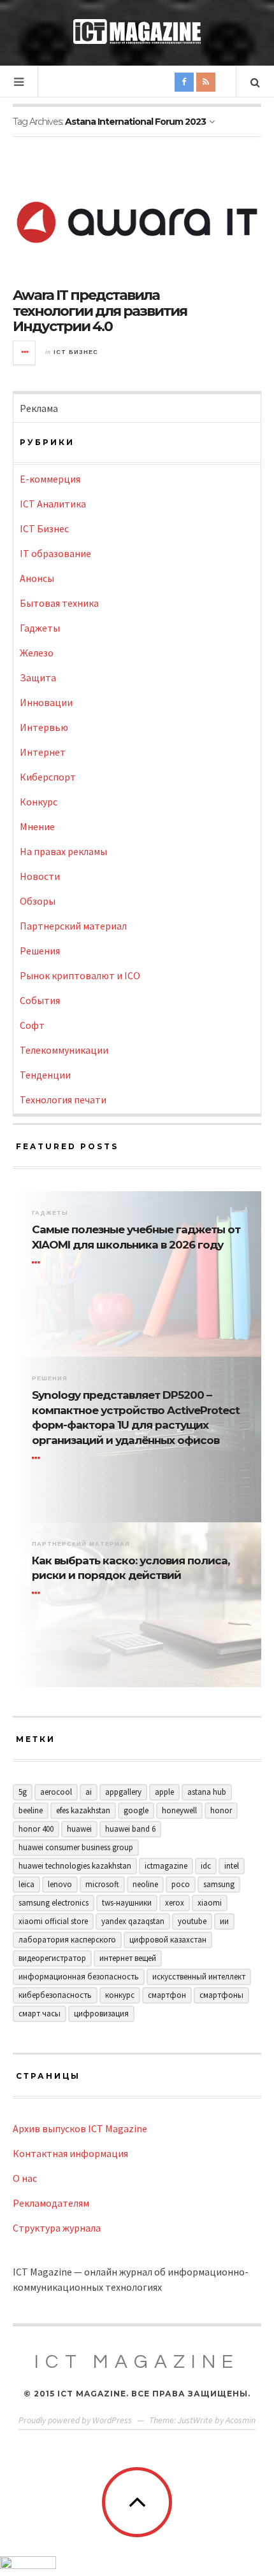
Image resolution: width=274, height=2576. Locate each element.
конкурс (120, 1995)
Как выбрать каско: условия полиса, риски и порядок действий (131, 1568)
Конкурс (39, 802)
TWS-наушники (127, 1903)
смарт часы (40, 2013)
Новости (40, 876)
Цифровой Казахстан (168, 1940)
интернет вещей (128, 1958)
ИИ (224, 1921)
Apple (164, 1792)
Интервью (44, 727)
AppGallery (123, 1792)
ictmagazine (166, 1866)
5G (23, 1792)
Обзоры (38, 901)
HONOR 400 (36, 1829)
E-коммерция (50, 479)
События (40, 1000)
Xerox (175, 1903)
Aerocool (56, 1792)
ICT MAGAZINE (137, 2362)
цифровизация (101, 2013)
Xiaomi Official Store (53, 1921)
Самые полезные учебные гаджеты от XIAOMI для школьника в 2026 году (136, 1237)
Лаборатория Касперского (67, 1940)
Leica (26, 1884)
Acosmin (241, 2420)
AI (89, 1792)
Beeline (31, 1810)
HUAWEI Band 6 (130, 1829)
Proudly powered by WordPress (75, 2420)
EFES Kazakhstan (83, 1810)
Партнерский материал (73, 926)
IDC (206, 1866)
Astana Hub (207, 1792)
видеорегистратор (52, 1958)
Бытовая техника (59, 603)
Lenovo (60, 1884)
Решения (40, 951)
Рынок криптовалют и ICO (80, 975)
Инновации (46, 702)
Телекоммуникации (64, 1050)
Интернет (43, 752)
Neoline (145, 1884)
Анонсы (37, 578)
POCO (181, 1884)
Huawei (79, 1829)
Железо (37, 653)
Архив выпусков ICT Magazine (80, 2128)
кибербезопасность (55, 1995)
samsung (219, 1884)
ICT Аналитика (53, 504)
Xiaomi (210, 1903)
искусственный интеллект (199, 1977)
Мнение (37, 826)
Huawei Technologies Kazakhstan (75, 1866)
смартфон (167, 1995)
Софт (32, 1025)
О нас (25, 2178)
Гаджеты (40, 628)
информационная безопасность (79, 1977)
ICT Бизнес (76, 352)
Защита (38, 677)
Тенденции (45, 1075)
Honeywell (179, 1810)
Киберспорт (48, 777)
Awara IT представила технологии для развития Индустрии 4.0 (100, 310)
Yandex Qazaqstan (133, 1921)
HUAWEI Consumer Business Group (76, 1847)
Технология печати (63, 1100)
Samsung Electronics (54, 1903)
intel (232, 1866)
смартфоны (221, 1995)
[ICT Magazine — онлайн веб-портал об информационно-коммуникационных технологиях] (137, 32)
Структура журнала (57, 2228)
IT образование (55, 553)
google (136, 1810)
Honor (221, 1810)
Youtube (192, 1921)
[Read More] (38, 1263)
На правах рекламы (63, 851)
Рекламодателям (51, 2203)
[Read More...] (25, 353)
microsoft (102, 1884)
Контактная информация (70, 2153)
